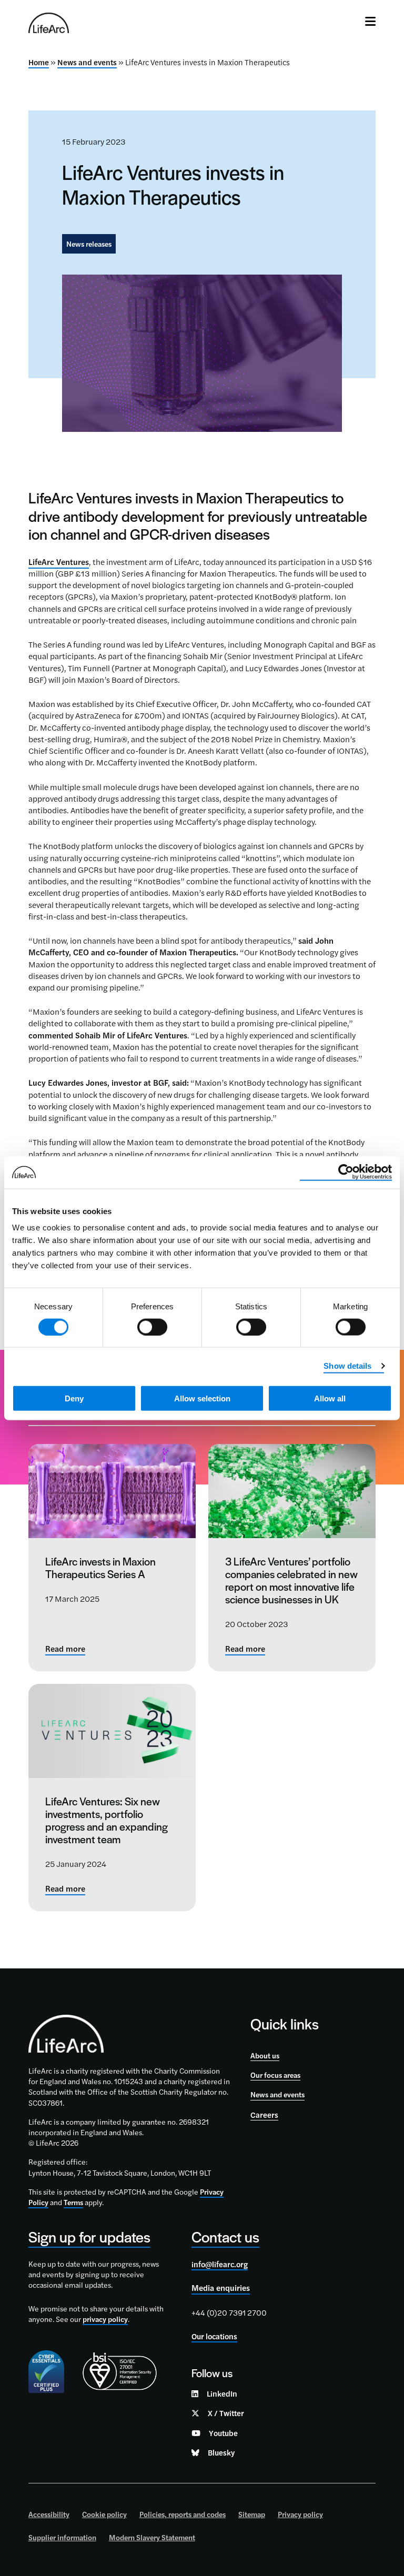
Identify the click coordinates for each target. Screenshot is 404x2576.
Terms (73, 2202)
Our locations (214, 2336)
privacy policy (105, 2319)
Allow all (330, 1398)
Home (39, 62)
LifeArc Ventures (59, 562)
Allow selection (202, 1398)
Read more (65, 1649)
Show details (347, 1365)
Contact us (225, 2236)
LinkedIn (222, 2393)
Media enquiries (221, 2288)
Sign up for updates (89, 2236)
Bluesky (221, 2452)
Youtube (223, 2433)
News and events (87, 62)
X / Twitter (226, 2413)
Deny (74, 1398)
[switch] (152, 1327)
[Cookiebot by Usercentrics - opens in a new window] (346, 1172)
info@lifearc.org (220, 2264)
